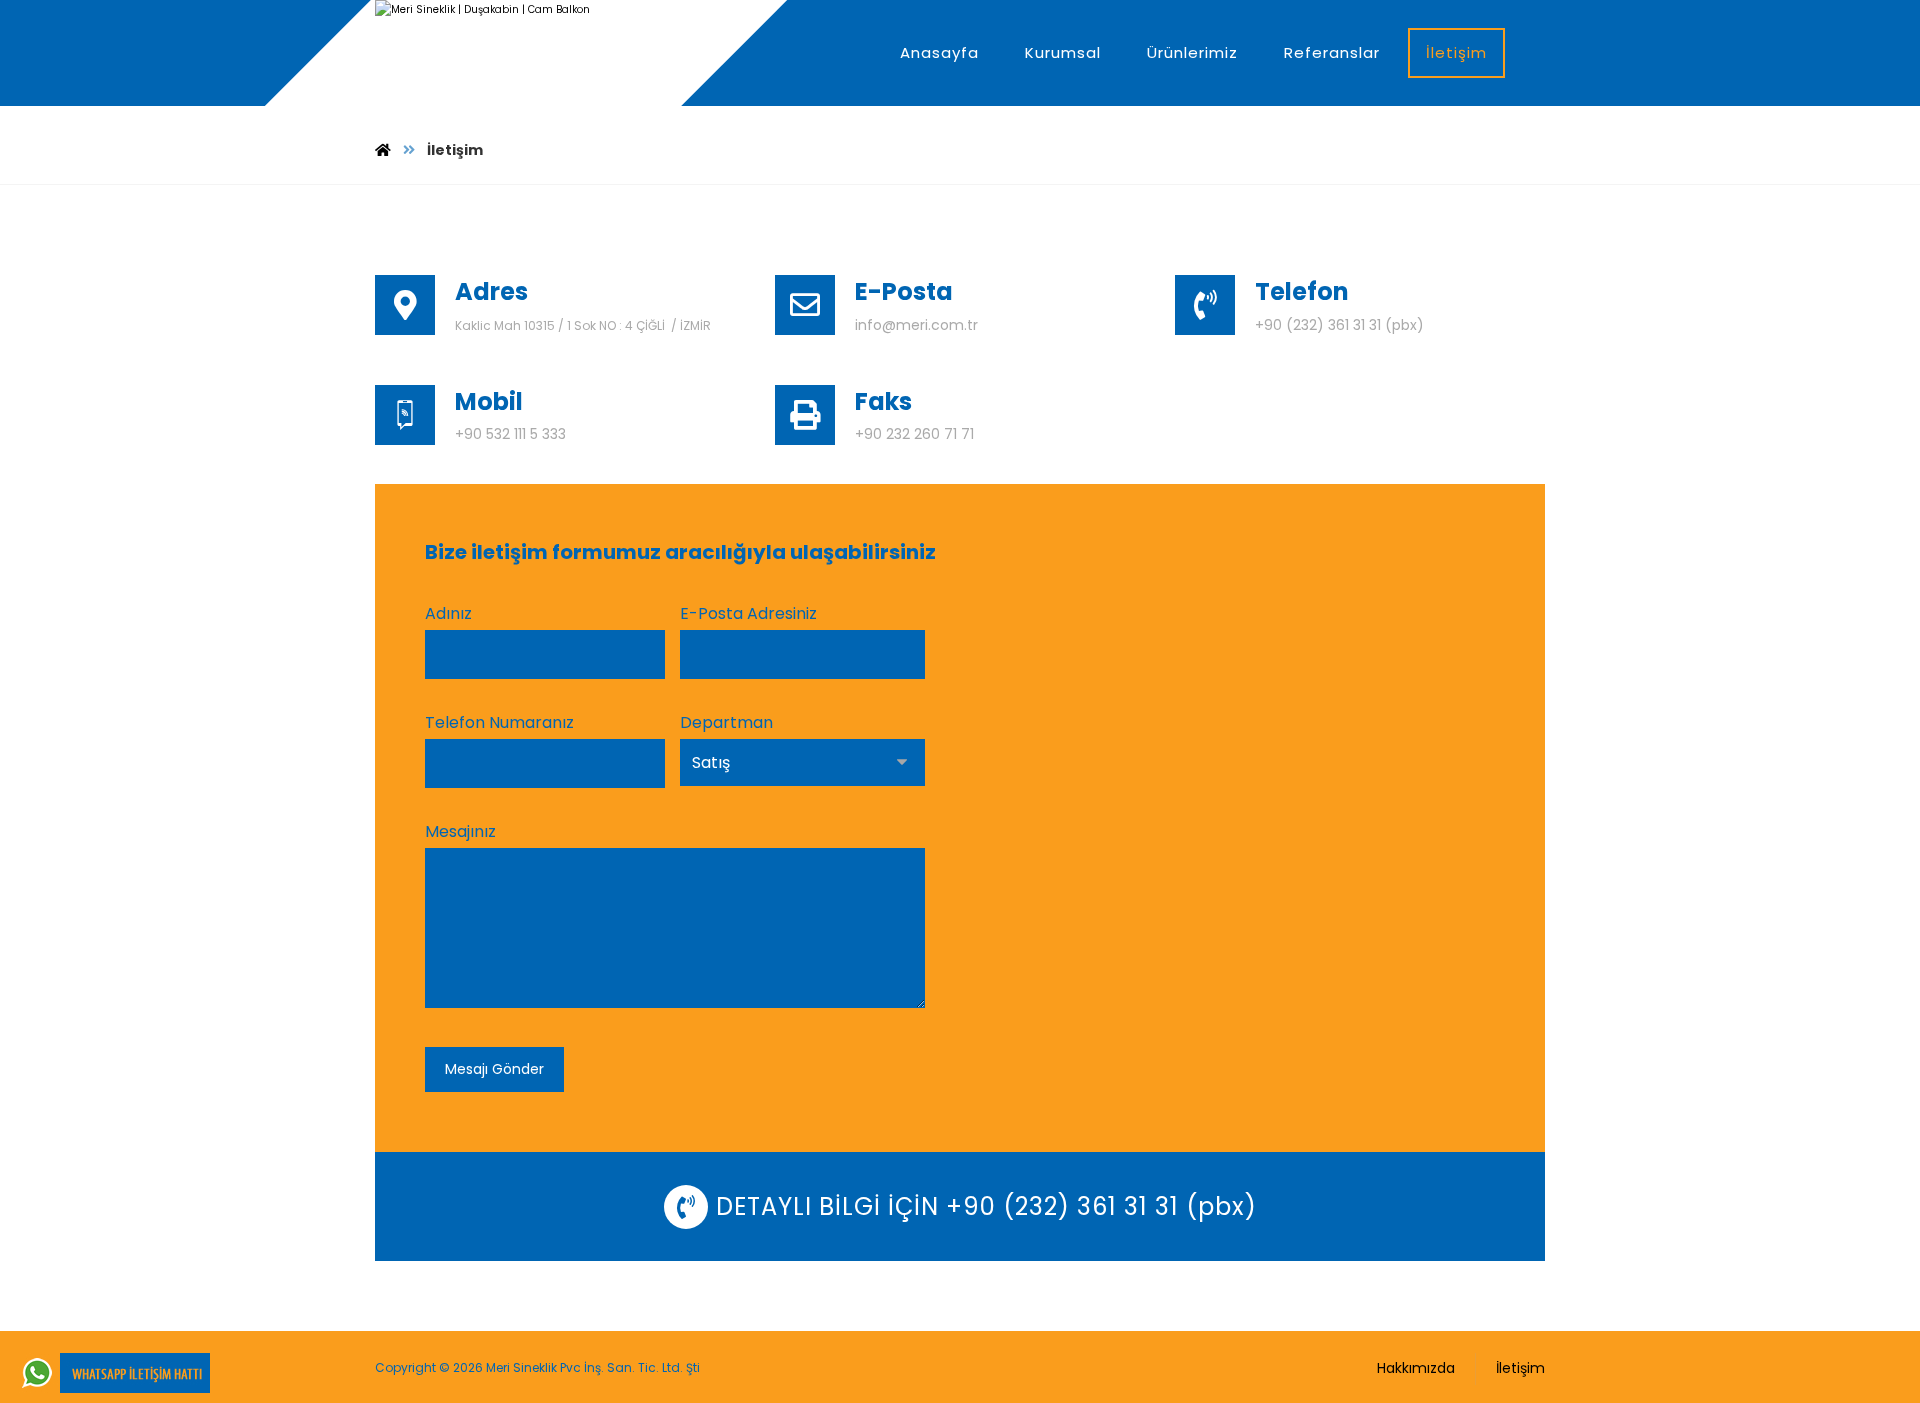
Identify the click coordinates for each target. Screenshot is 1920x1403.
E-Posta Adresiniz (748, 613)
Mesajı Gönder (494, 1069)
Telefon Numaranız (499, 722)
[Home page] (383, 150)
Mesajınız (460, 831)
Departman (726, 722)
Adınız (448, 613)
